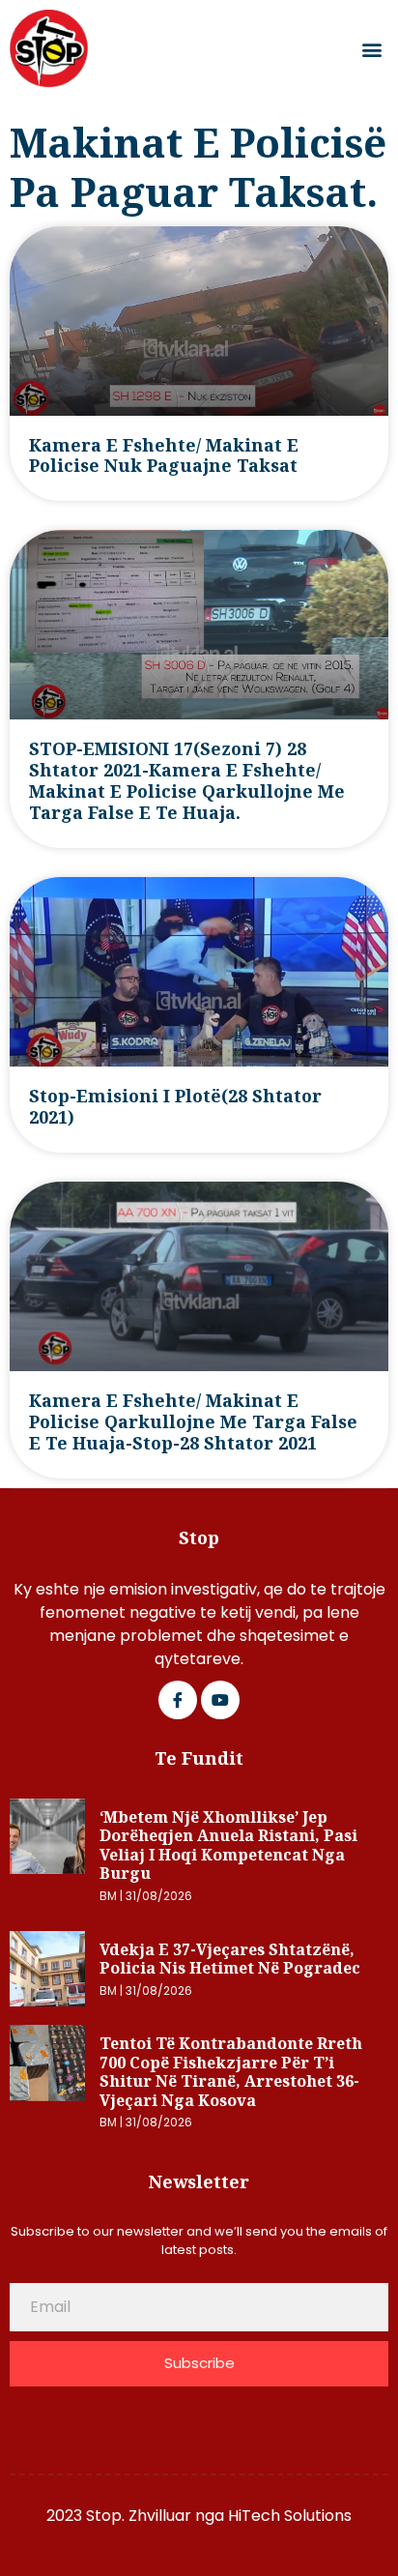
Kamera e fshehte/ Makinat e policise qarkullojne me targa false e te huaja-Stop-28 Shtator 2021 (193, 1421)
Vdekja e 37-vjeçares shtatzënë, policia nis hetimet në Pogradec (230, 1959)
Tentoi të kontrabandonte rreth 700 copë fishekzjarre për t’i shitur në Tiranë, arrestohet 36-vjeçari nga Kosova (231, 2072)
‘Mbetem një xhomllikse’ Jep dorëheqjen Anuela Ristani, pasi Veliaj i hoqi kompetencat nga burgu (228, 1845)
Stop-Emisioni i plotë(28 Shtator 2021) (175, 1106)
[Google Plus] (220, 1700)
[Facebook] (178, 1700)
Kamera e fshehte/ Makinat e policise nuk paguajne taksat (164, 455)
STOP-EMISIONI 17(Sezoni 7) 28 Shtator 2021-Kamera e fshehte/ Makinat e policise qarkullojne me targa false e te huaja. (187, 780)
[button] (372, 49)
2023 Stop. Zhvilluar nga (137, 2516)
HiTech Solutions (290, 2516)
